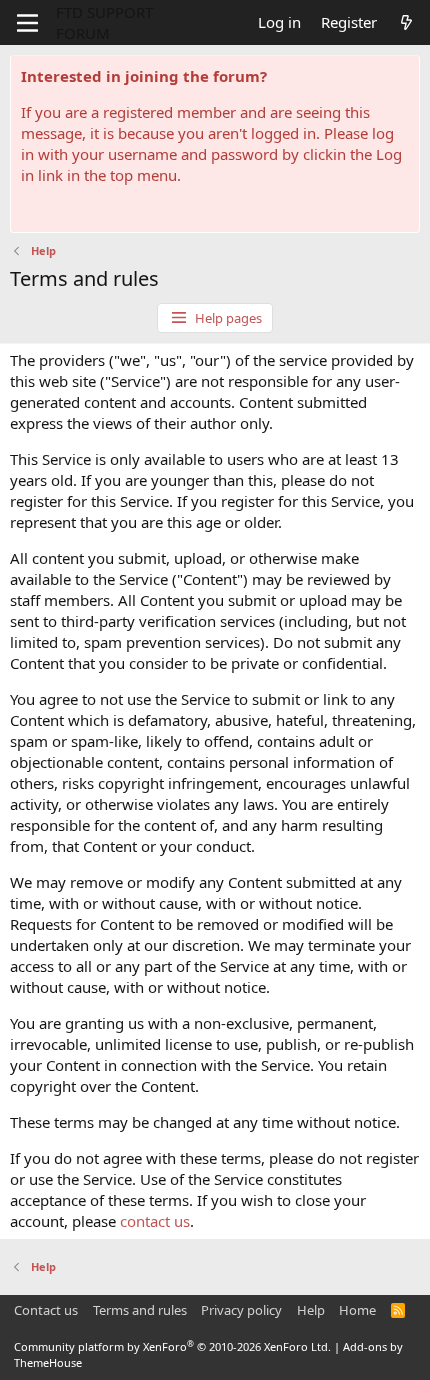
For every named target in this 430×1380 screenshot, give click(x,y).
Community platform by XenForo (172, 1346)
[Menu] (27, 23)
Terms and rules (140, 1310)
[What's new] (406, 22)
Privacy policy (241, 1310)
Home (357, 1310)
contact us (155, 1221)
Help (311, 1310)
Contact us (46, 1310)
